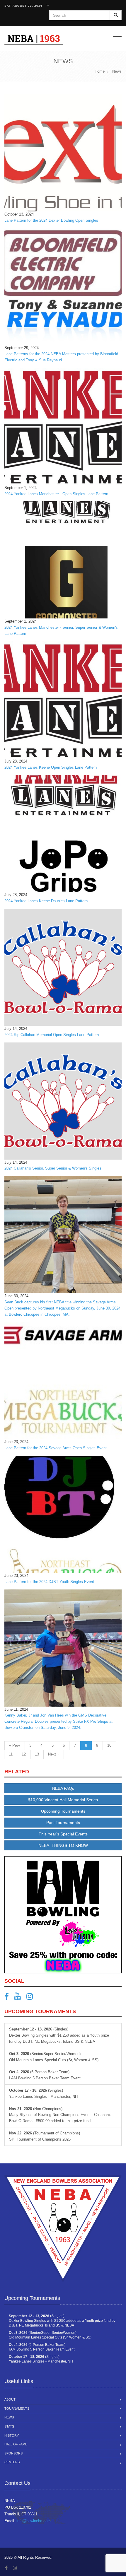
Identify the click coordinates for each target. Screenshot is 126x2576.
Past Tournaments (63, 1823)
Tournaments (17, 2409)
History (12, 2435)
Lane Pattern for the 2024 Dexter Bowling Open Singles (51, 220)
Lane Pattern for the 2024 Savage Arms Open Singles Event (56, 1448)
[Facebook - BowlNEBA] (9, 1998)
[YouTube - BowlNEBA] (20, 1998)
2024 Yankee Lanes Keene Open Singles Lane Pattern (51, 767)
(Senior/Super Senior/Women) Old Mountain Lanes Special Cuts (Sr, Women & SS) (54, 2057)
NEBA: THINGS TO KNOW (63, 1845)
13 (37, 1754)
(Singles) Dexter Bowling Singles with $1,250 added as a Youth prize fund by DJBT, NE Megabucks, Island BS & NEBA (59, 2035)
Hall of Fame (16, 2444)
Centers (12, 2462)
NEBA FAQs (63, 1788)
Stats (9, 2426)
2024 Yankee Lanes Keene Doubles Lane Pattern (46, 901)
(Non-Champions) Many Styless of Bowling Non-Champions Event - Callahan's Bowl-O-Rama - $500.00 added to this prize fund (60, 2115)
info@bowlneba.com (34, 2521)
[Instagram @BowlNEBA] (32, 1998)
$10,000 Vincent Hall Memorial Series (63, 1800)
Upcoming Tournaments (63, 1811)
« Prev (15, 1745)
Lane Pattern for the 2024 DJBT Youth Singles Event (49, 1582)
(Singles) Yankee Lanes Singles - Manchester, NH (43, 2093)
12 (24, 1754)
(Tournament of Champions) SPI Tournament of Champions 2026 (45, 2136)
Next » (54, 1754)
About (10, 2399)
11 (11, 1754)
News (9, 2417)
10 (109, 1745)
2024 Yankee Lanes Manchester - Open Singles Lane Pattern (56, 494)
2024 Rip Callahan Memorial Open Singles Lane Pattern (52, 1035)
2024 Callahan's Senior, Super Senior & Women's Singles (53, 1168)
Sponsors (13, 2453)
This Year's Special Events (63, 1834)
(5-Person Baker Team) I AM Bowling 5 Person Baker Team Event (45, 2075)
